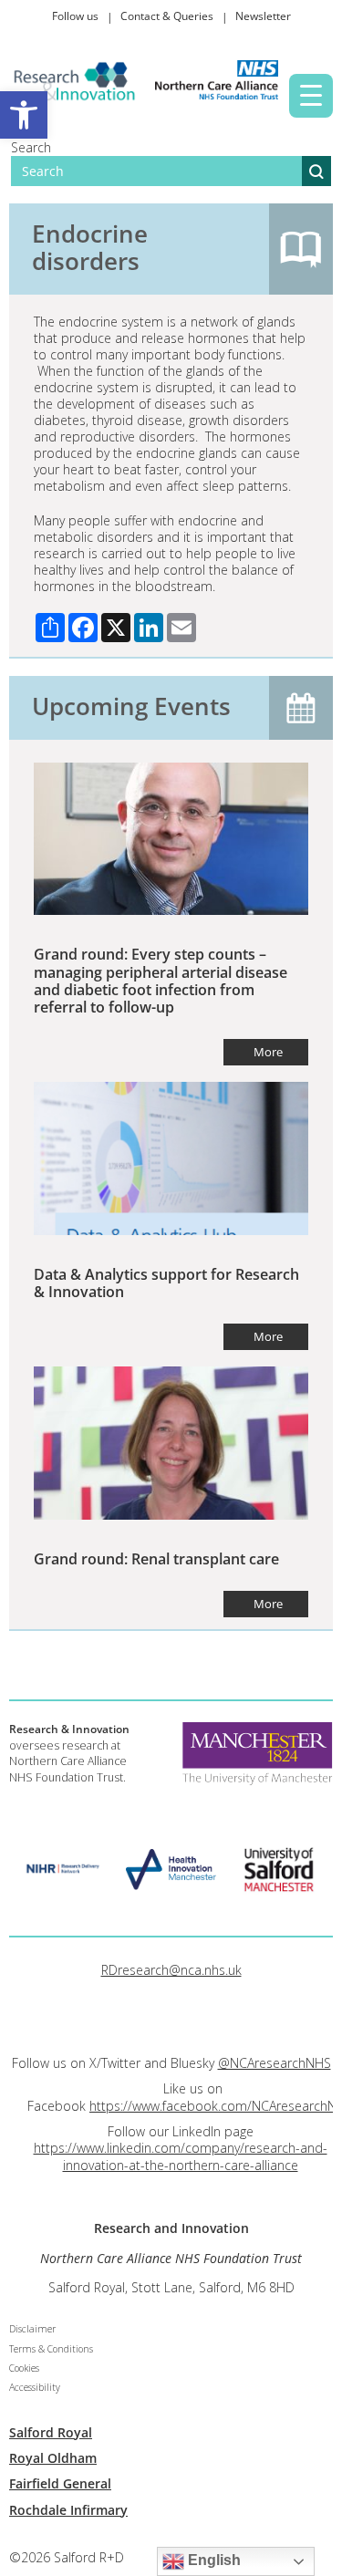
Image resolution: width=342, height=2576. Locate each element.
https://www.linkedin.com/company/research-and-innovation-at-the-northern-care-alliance (181, 2156)
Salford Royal (51, 2432)
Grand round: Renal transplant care (156, 1559)
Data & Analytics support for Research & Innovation (166, 1283)
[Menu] (311, 96)
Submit (316, 171)
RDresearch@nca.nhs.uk (171, 1970)
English (212, 2560)
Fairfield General (60, 2483)
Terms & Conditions (51, 2349)
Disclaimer (32, 2329)
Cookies (24, 2368)
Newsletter (263, 16)
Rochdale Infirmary (68, 2510)
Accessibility (35, 2387)
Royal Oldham (53, 2458)
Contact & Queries (167, 16)
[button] (24, 115)
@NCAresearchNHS (275, 2063)
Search (31, 147)
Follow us (75, 16)
